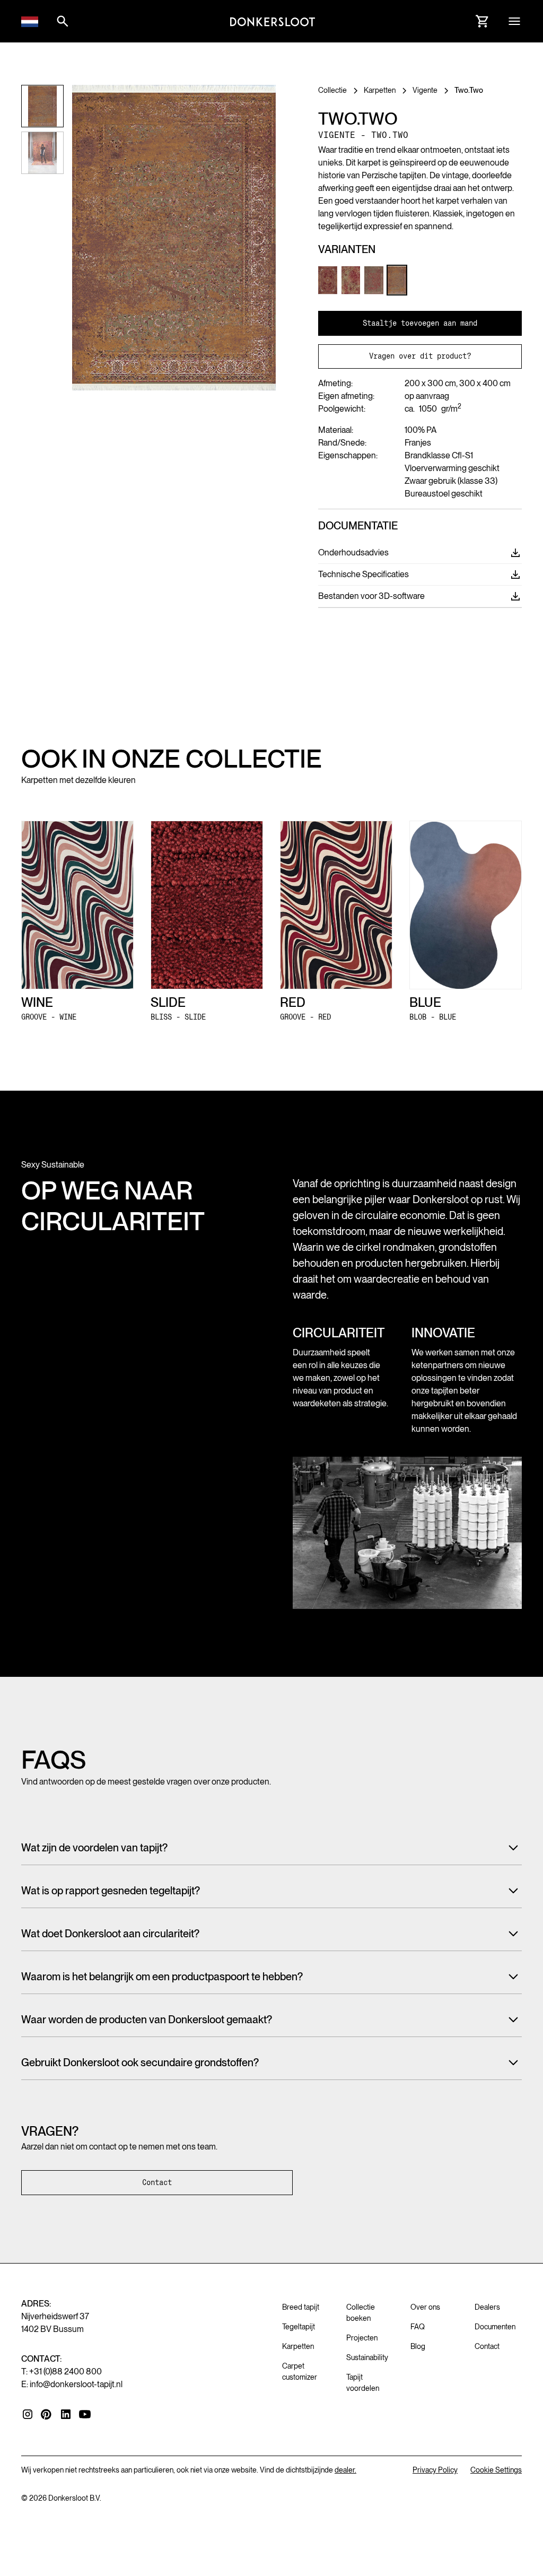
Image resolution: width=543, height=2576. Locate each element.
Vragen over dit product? (420, 356)
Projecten (362, 2338)
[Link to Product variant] (328, 280)
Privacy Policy (435, 2470)
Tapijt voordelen (363, 2383)
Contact (157, 2182)
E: (72, 2384)
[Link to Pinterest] (47, 2415)
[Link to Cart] (483, 21)
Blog (418, 2346)
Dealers (487, 2307)
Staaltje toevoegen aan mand (420, 323)
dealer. (345, 2470)
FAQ (418, 2327)
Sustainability (367, 2357)
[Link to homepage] (273, 21)
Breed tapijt (301, 2307)
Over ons (425, 2307)
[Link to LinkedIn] (66, 2414)
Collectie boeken (361, 2313)
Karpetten (298, 2346)
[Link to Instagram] (28, 2414)
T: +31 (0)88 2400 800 (62, 2372)
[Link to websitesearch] (63, 21)
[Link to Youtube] (85, 2414)
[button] (30, 21)
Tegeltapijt (299, 2327)
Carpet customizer (300, 2372)
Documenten (495, 2327)
